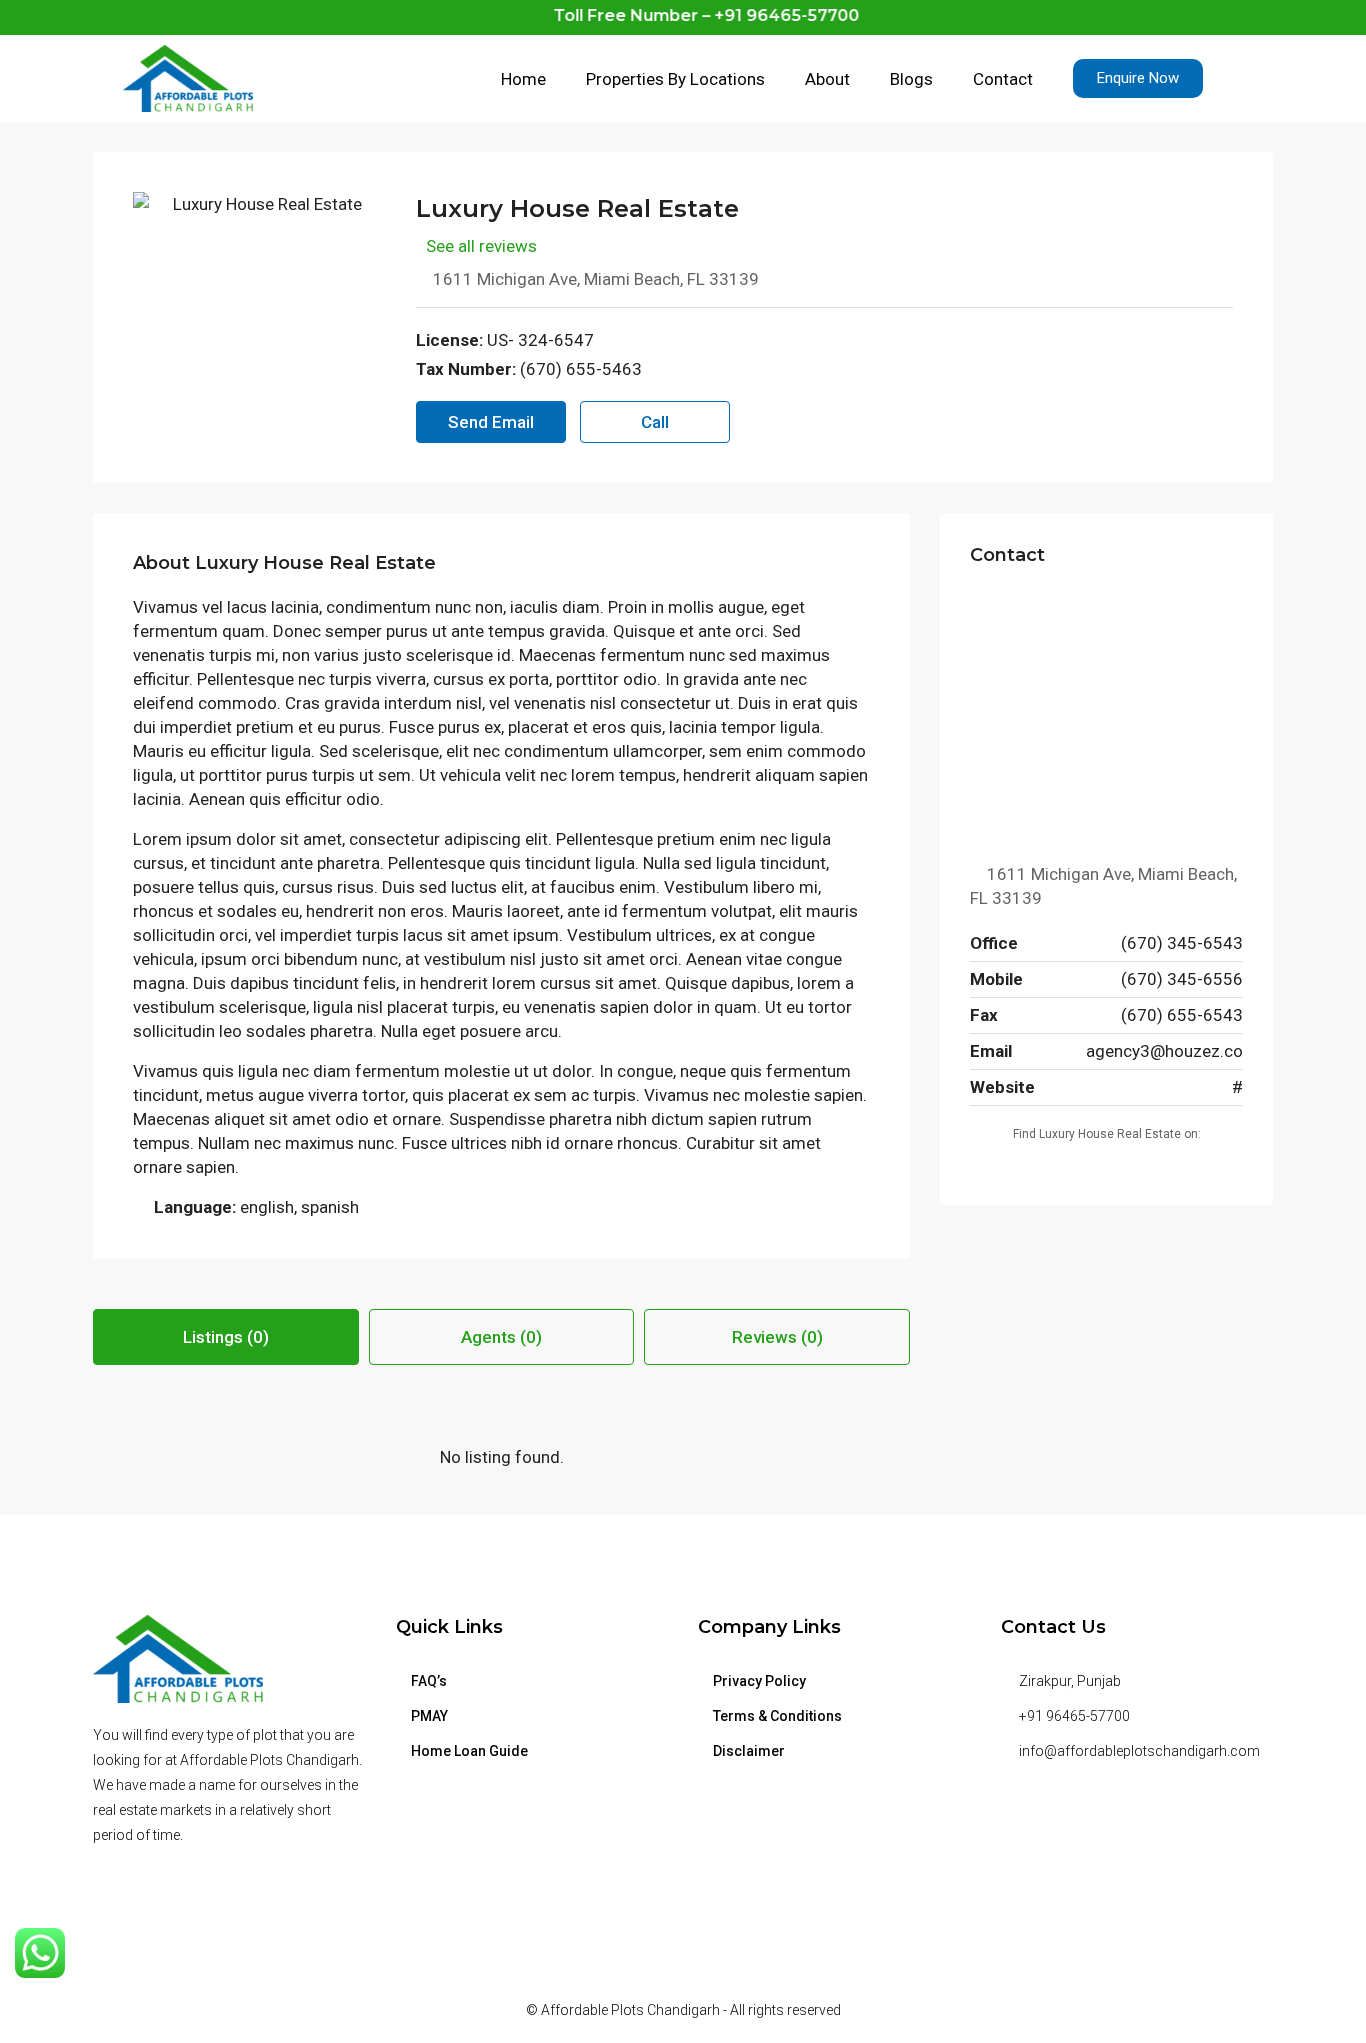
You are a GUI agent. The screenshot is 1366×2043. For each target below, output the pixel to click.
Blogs (911, 79)
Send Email (491, 422)
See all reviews (481, 246)
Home (523, 79)
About (827, 79)
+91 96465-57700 (1074, 1716)
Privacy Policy (759, 1681)
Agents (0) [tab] (501, 1337)
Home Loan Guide (469, 1751)
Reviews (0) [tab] (777, 1337)
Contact (1003, 79)
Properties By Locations (675, 79)
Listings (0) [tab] (226, 1337)
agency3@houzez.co (1164, 1051)
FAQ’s (429, 1681)
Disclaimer (749, 1751)
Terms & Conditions (777, 1716)
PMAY (429, 1716)
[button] (1138, 78)
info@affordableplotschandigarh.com (1139, 1751)
